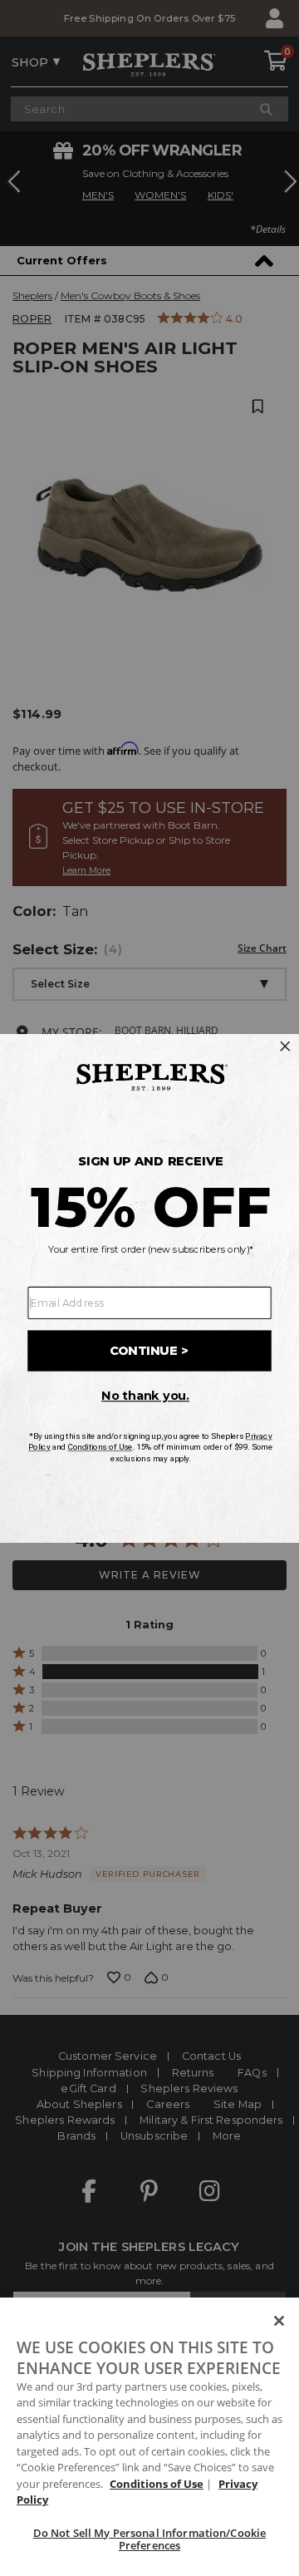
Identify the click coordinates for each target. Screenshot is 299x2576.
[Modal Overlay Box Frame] (149, 1288)
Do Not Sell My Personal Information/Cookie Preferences (149, 2539)
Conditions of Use (157, 2484)
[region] (149, 2437)
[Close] (279, 2321)
